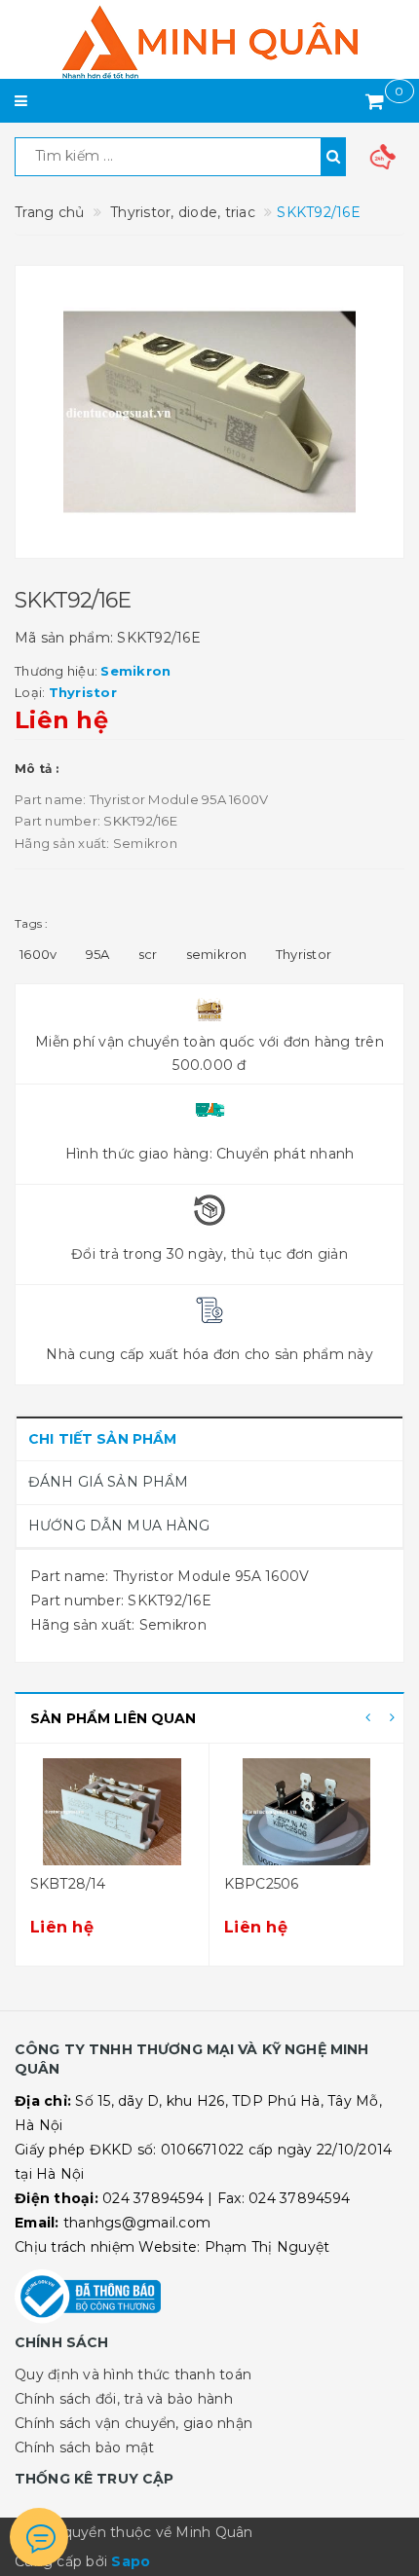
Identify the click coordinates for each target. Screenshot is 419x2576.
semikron (217, 954)
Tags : (32, 923)
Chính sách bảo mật (85, 2447)
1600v (38, 954)
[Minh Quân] (209, 42)
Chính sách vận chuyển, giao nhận (133, 2423)
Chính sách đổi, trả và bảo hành (124, 2399)
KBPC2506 (261, 1884)
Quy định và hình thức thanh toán (133, 2374)
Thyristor (304, 954)
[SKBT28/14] (112, 1812)
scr (148, 954)
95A (98, 954)
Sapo (131, 2561)
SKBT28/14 (68, 1884)
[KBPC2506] (306, 1812)
